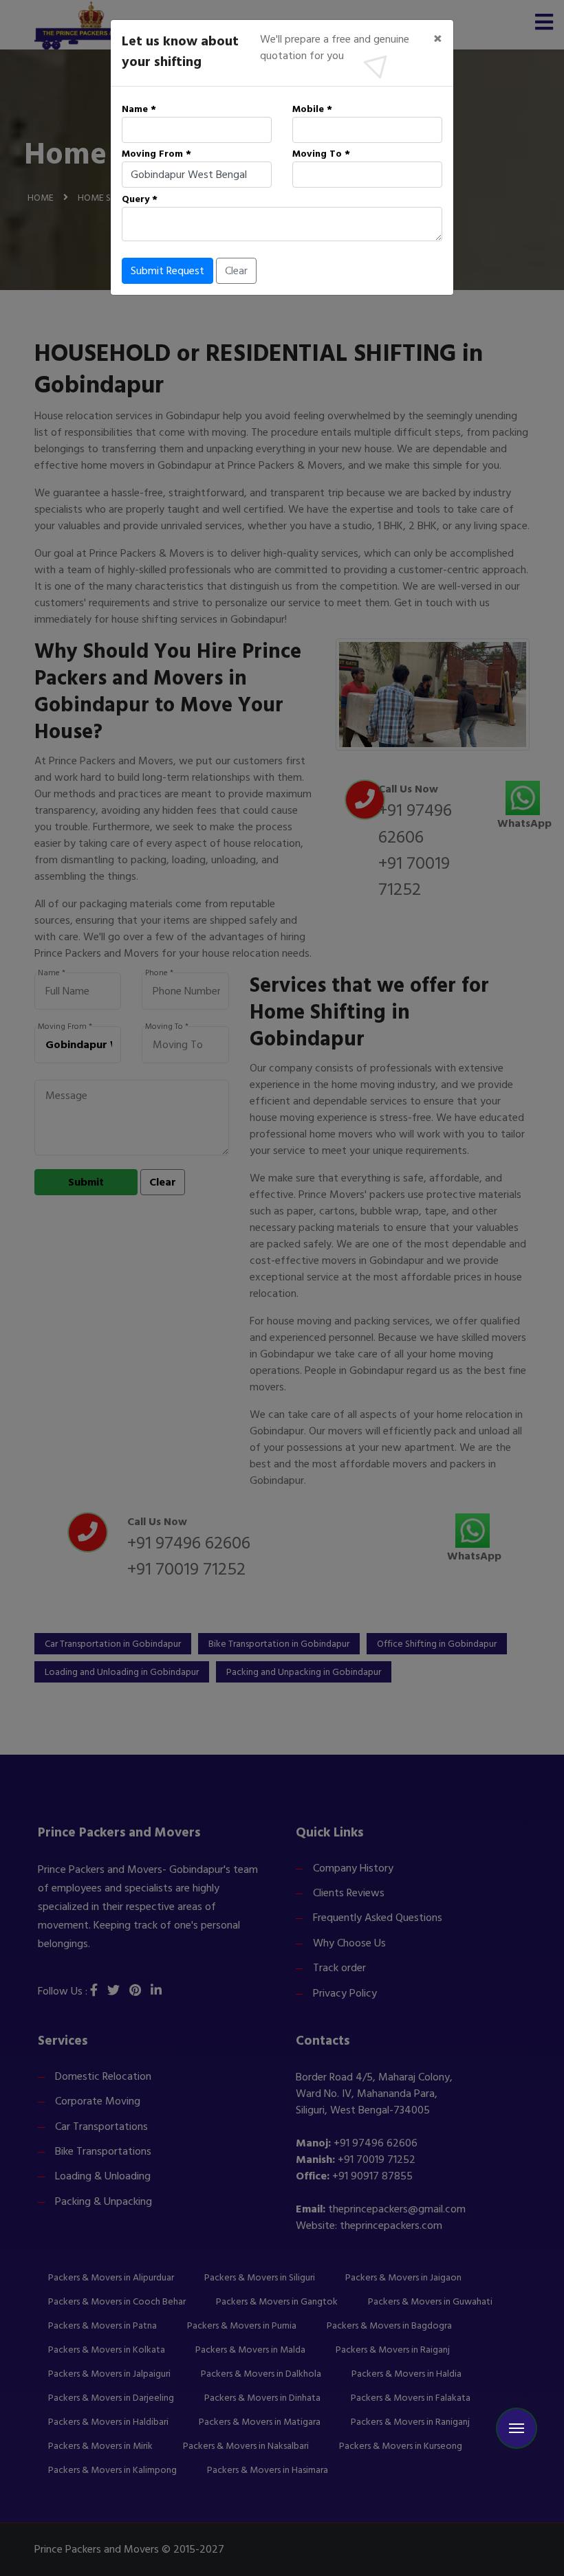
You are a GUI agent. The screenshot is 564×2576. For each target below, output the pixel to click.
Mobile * (312, 109)
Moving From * (156, 154)
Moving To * (321, 154)
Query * (140, 199)
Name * (139, 109)
